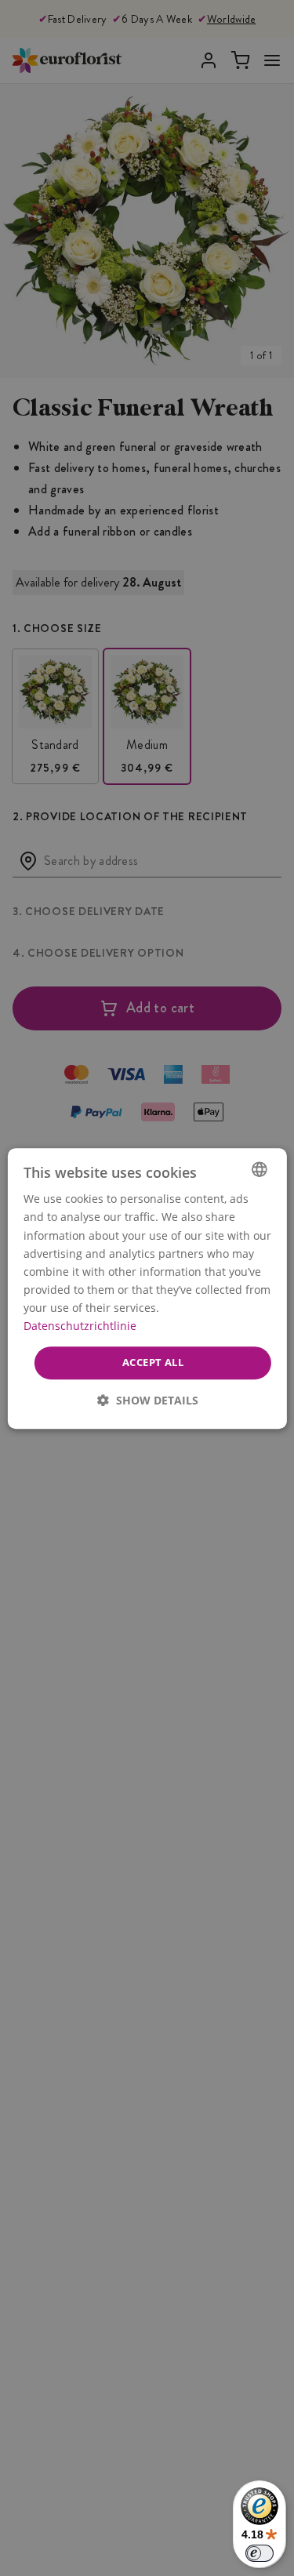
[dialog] (147, 1288)
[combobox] (260, 1169)
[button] (147, 1399)
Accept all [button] (153, 1362)
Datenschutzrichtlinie (79, 1326)
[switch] (260, 2553)
